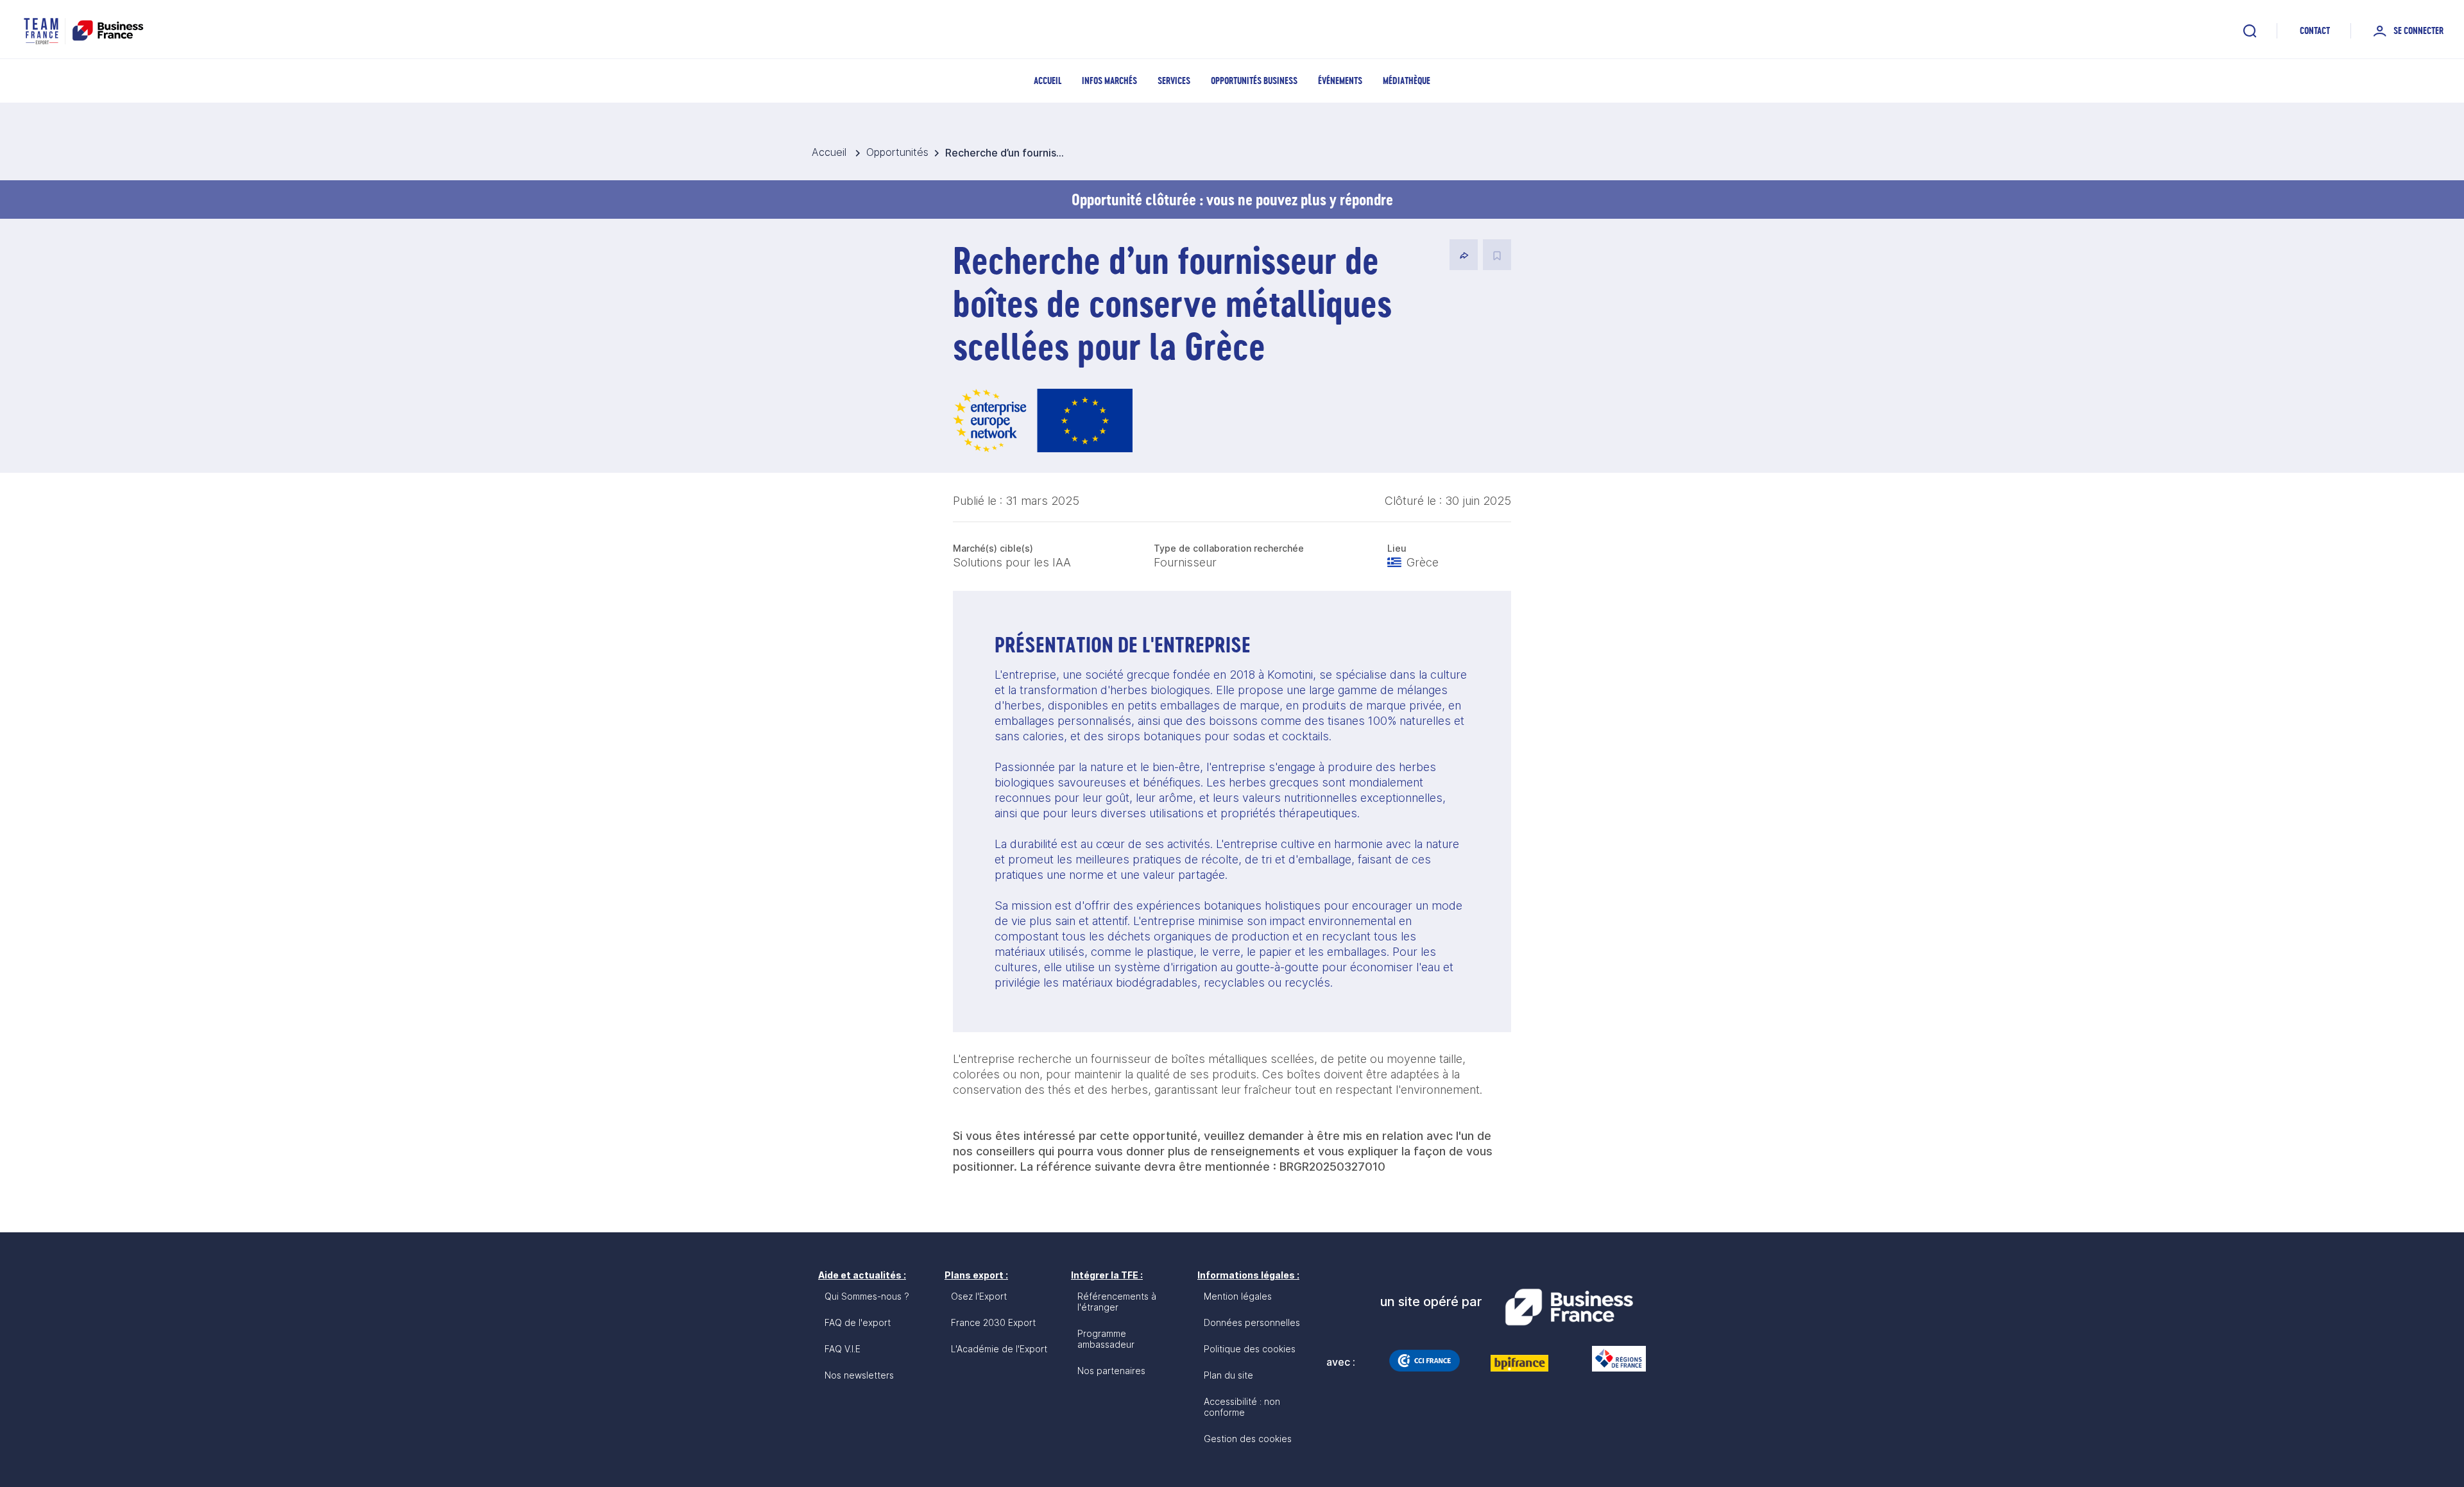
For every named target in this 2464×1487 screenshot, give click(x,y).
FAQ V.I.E (843, 1349)
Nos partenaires (1111, 1371)
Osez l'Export (979, 1296)
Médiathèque (1407, 81)
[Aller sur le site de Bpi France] (1519, 1363)
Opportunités (897, 152)
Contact (2315, 30)
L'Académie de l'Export (999, 1349)
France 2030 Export (993, 1322)
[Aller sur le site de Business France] (1569, 1307)
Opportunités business (1254, 81)
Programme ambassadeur (1106, 1339)
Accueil (1048, 81)
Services (1174, 81)
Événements (1340, 81)
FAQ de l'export (858, 1322)
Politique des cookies (1250, 1349)
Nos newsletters (859, 1375)
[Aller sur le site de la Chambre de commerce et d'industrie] (1425, 1361)
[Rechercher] (2250, 31)
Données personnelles (1252, 1322)
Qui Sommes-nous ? (867, 1296)
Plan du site (1228, 1375)
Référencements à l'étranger (1117, 1302)
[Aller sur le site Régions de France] (1613, 1359)
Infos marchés (1109, 81)
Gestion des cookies (1248, 1439)
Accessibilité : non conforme (1242, 1407)
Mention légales (1238, 1296)
